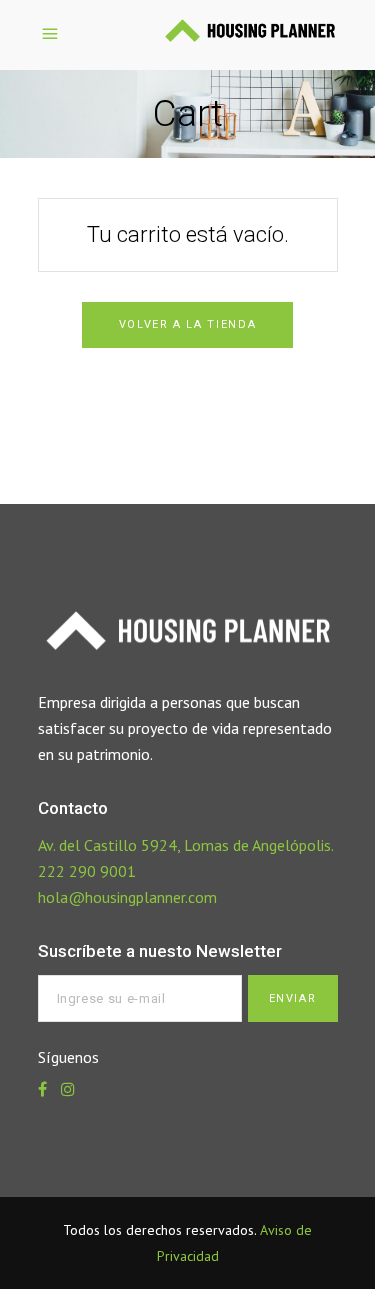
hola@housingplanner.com (127, 897)
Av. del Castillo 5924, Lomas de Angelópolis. (186, 845)
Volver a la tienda (188, 324)
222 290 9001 (87, 871)
